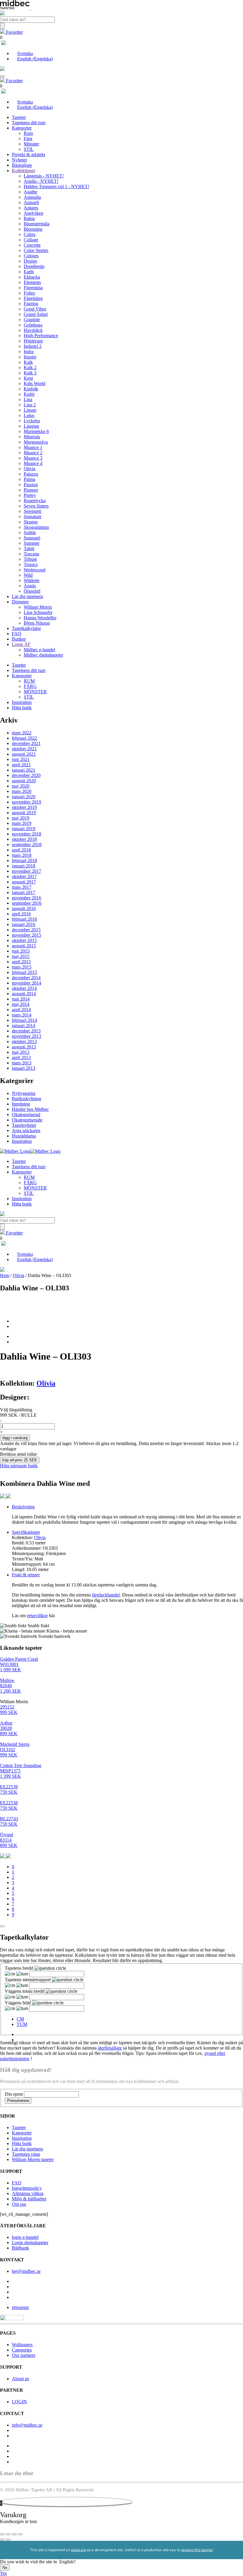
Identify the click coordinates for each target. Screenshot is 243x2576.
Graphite (32, 320)
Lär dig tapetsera (27, 596)
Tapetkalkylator (26, 628)
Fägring (31, 304)
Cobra (29, 234)
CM (20, 2019)
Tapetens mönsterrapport (28, 1980)
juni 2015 (21, 951)
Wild (28, 575)
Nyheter (19, 160)
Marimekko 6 (36, 431)
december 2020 (26, 775)
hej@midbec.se (26, 2271)
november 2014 (27, 983)
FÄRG (30, 686)
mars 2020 (22, 791)
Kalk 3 (30, 373)
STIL (29, 149)
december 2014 (26, 978)
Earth (29, 272)
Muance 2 (33, 453)
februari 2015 (24, 972)
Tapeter (19, 117)
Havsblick (33, 330)
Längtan (31, 426)
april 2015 (21, 962)
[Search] (2, 26)
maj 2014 (21, 1004)
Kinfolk (31, 389)
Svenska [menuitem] (25, 53)
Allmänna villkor (28, 2193)
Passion (31, 485)
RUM (29, 681)
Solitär (30, 533)
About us (20, 2379)
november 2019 (27, 802)
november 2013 (27, 1036)
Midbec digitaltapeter (43, 655)
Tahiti (29, 548)
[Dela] (14, 2534)
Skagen (31, 522)
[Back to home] (30, 1151)
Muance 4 (33, 463)
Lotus (29, 415)
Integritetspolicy (27, 2188)
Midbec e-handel (39, 650)
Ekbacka (32, 277)
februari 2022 (24, 738)
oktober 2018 (24, 839)
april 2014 (21, 1010)
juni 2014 (21, 999)
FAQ (17, 634)
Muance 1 (33, 447)
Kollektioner (24, 171)
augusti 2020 (24, 781)
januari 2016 (24, 924)
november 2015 (27, 935)
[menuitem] (22, 53)
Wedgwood (35, 570)
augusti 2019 (24, 813)
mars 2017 (22, 887)
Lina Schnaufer (38, 612)
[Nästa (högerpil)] (8, 2540)
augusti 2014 (24, 994)
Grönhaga (33, 325)
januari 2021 (24, 770)
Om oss (19, 2204)
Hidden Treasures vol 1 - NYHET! (56, 186)
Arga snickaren (26, 1131)
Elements (32, 282)
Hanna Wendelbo (40, 618)
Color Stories (36, 250)
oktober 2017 (24, 876)
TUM (22, 2024)
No (5, 2568)
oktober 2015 (24, 940)
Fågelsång (33, 298)
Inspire (30, 357)
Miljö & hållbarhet (29, 2199)
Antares (31, 208)
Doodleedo (34, 266)
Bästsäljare (22, 165)
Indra (29, 352)
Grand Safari (36, 314)
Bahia (29, 218)
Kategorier (22, 128)
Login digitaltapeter (30, 2243)
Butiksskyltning (27, 1099)
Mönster (31, 144)
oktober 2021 (24, 749)
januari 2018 (24, 866)
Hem (5, 1275)
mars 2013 (22, 1063)
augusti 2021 (24, 754)
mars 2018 (22, 855)
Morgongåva (36, 442)
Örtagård (32, 591)
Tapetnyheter (24, 1125)
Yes (3, 2573)
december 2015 (26, 930)
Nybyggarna (24, 1093)
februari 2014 (24, 1020)
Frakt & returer (26, 1575)
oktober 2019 (24, 807)
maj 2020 (21, 786)
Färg (28, 139)
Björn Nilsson (37, 623)
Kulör (29, 394)
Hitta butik (22, 708)
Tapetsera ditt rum (29, 123)
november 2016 (27, 898)
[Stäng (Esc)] (20, 2534)
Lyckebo (32, 421)
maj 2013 (21, 1052)
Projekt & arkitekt (28, 155)
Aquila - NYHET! (41, 181)
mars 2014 (22, 1015)
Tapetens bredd (20, 1968)
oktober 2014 (24, 988)
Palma (29, 479)
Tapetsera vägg (26, 2154)
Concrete (32, 245)
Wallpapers (22, 2345)
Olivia (29, 469)
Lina (28, 399)
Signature (33, 517)
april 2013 (21, 1057)
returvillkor (37, 1616)
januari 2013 (24, 1068)
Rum (28, 133)
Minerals (32, 437)
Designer (20, 602)
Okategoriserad (26, 1115)
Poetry (30, 495)
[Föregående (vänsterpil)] (2, 2540)
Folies (29, 293)
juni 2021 (21, 759)
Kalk (28, 362)
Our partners (24, 2355)
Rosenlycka (35, 501)
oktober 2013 (24, 1041)
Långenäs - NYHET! (44, 176)
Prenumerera (18, 2101)
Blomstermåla (37, 224)
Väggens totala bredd (25, 1991)
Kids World (35, 383)
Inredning (21, 1104)
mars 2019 (22, 823)
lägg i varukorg (15, 1438)
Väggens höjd (18, 2003)
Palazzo (31, 474)
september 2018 (27, 845)
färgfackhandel (106, 1595)
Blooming (33, 229)
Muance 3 (33, 458)
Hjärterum (33, 341)
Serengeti (32, 511)
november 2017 (27, 871)
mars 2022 (22, 733)
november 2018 (27, 834)
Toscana (31, 554)
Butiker (19, 639)
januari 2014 (24, 1026)
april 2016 (21, 914)
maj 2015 (21, 956)
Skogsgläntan (36, 527)
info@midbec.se (27, 2425)
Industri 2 (33, 346)
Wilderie (32, 580)
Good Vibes (35, 309)
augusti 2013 (24, 1047)
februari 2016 (24, 919)
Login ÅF (21, 644)
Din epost (14, 2094)
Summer (32, 543)
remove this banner (197, 2550)
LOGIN (19, 2402)
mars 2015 (22, 967)
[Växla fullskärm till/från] (8, 2534)
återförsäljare (110, 2048)
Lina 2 (30, 405)
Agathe (31, 192)
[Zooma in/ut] (2, 2534)
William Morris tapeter (33, 2159)
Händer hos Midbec (30, 1109)
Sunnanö (32, 538)
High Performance (41, 336)
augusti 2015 (24, 946)
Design (30, 261)
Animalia (32, 197)
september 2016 (27, 903)
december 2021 (26, 743)
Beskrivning (23, 1507)
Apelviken (33, 213)
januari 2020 (24, 797)
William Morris (38, 607)
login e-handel (25, 2237)
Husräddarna (24, 1136)
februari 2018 (24, 860)
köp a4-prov (20, 1460)
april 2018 (21, 850)
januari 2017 (24, 892)
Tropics (31, 564)
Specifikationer (26, 1532)
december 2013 (26, 1031)
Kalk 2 (30, 367)
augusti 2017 (24, 882)
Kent (28, 378)
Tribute (30, 559)
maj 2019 (21, 818)
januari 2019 (24, 829)
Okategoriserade (27, 1120)
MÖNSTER (35, 692)
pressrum (20, 2307)
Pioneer (31, 490)
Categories (22, 2350)
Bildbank (20, 2248)
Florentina (33, 288)
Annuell (31, 202)
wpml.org (78, 2550)
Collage (31, 240)
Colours (31, 256)
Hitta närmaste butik (19, 1466)
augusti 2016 (24, 908)
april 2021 (21, 765)
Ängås (30, 586)
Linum (30, 410)
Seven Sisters (36, 506)
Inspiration (22, 702)
